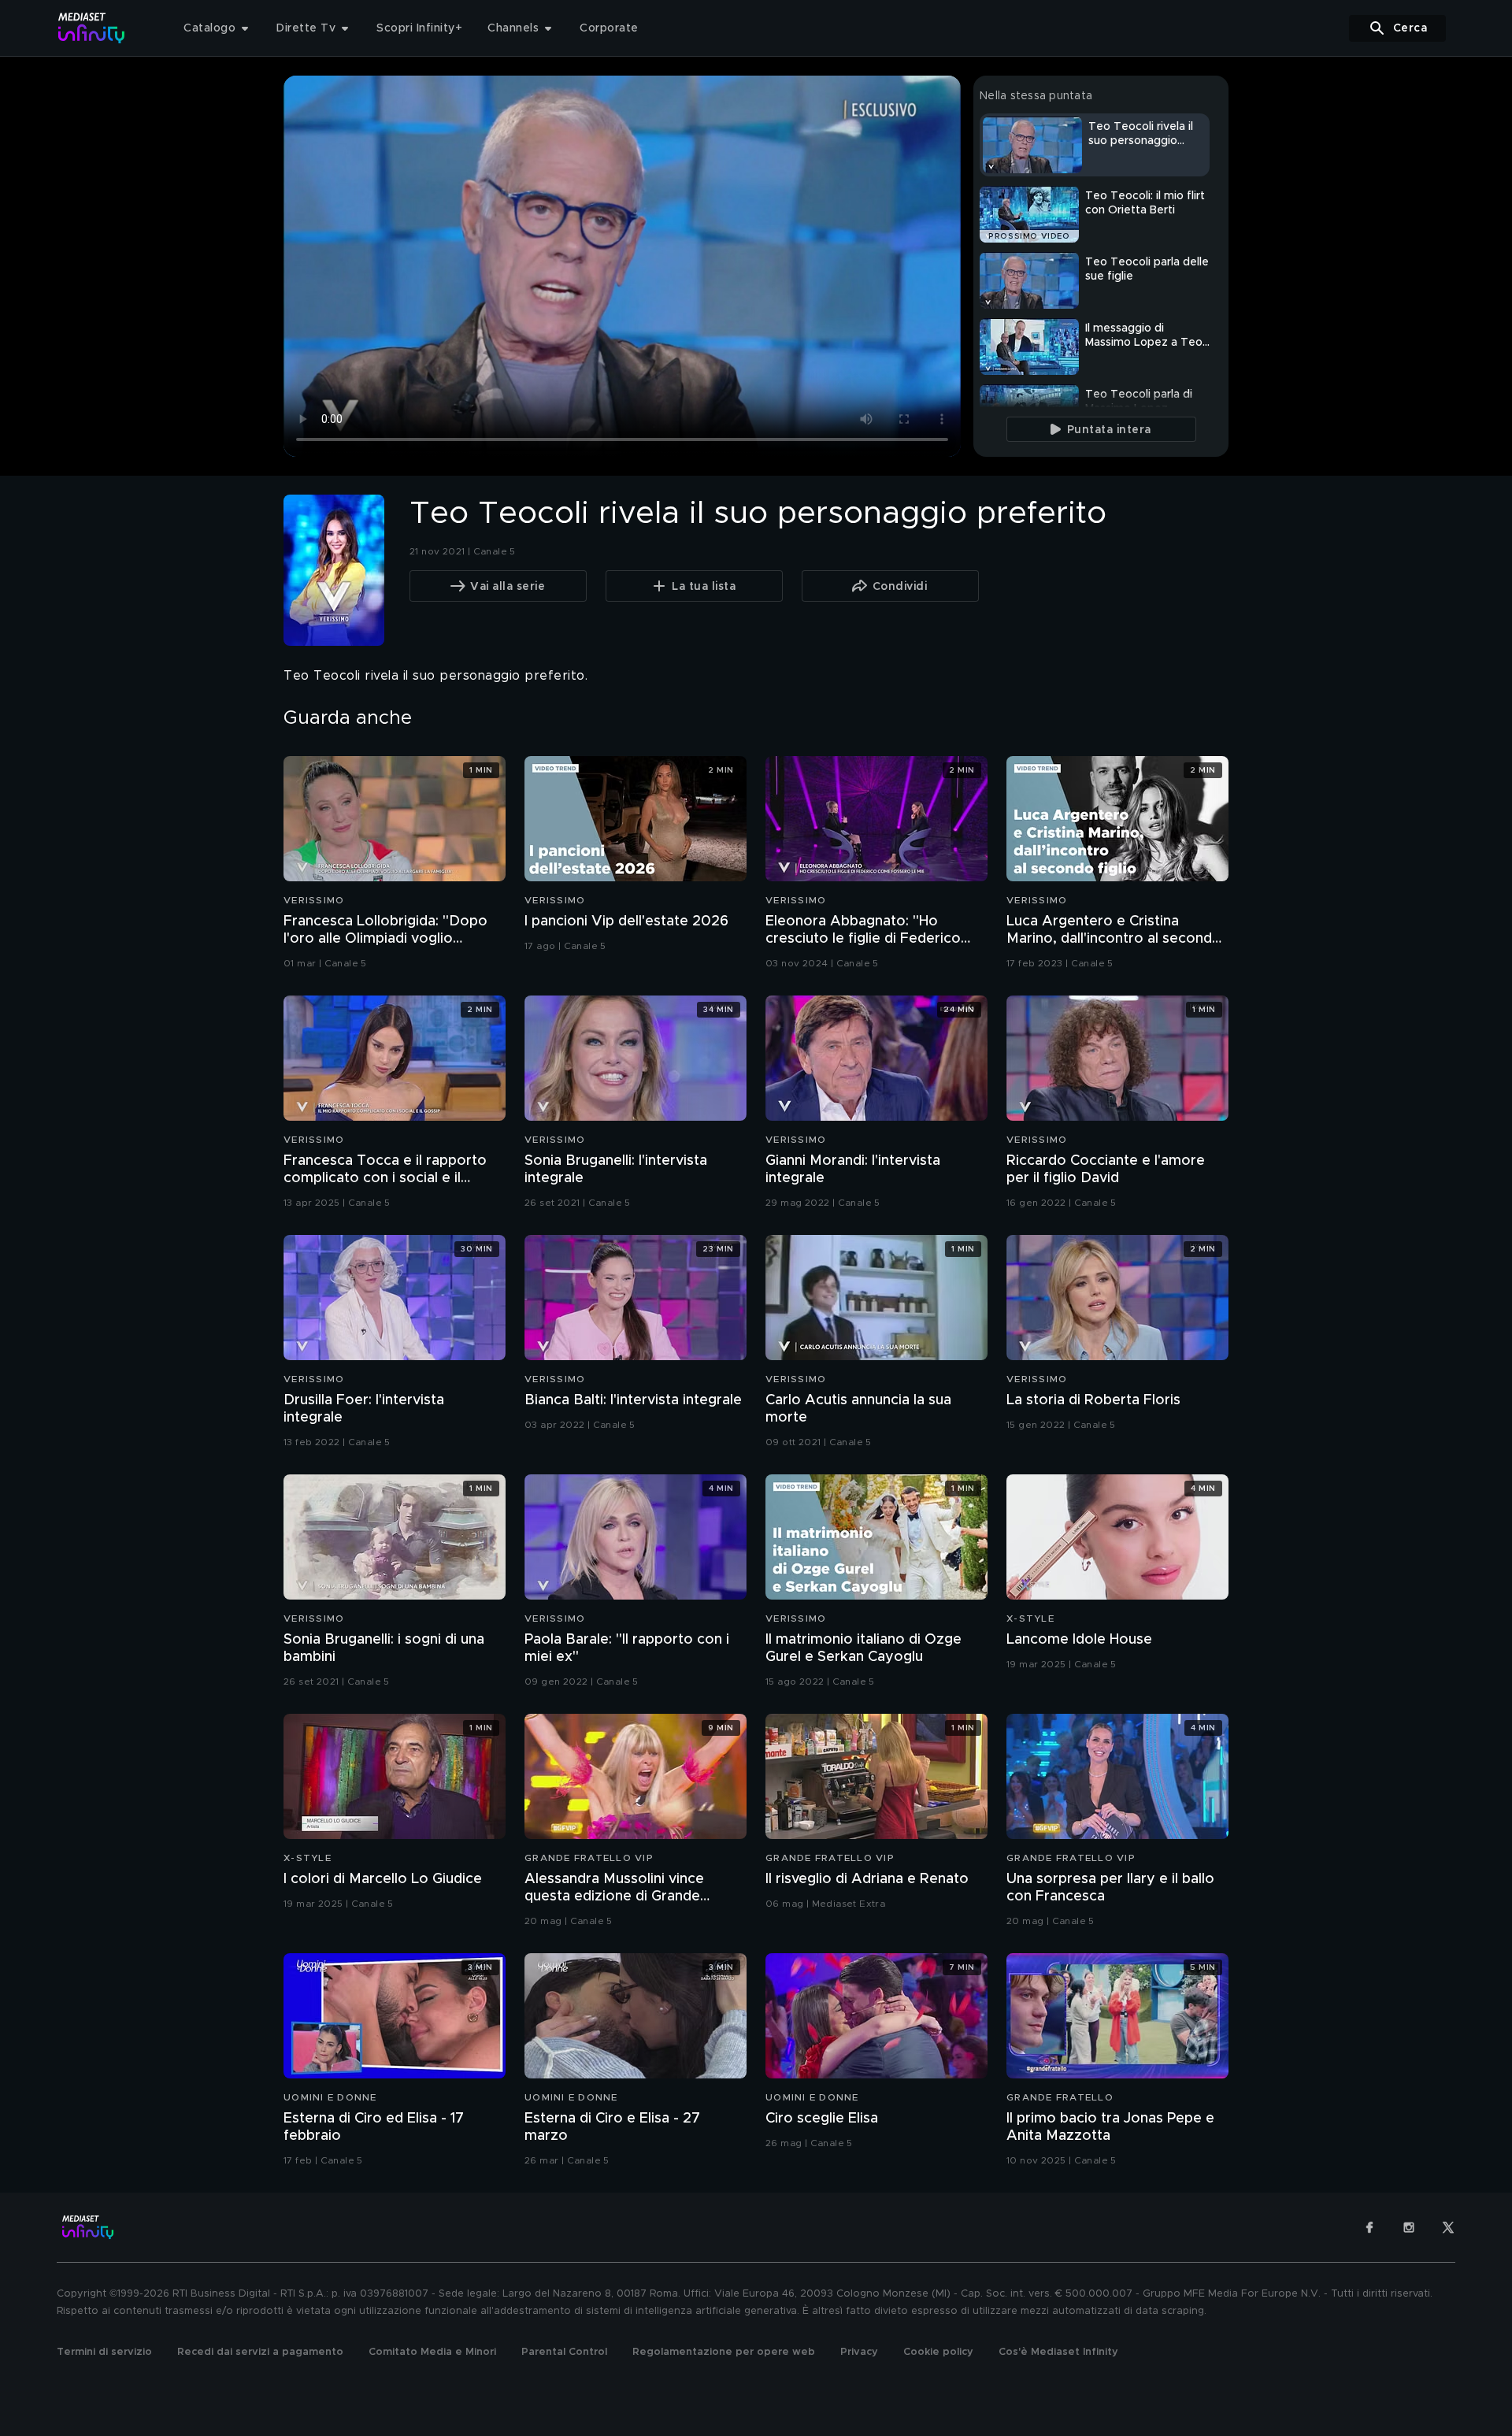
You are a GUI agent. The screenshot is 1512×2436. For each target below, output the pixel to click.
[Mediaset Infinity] (92, 28)
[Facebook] (1369, 2227)
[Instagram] (1409, 2227)
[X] (1448, 2227)
